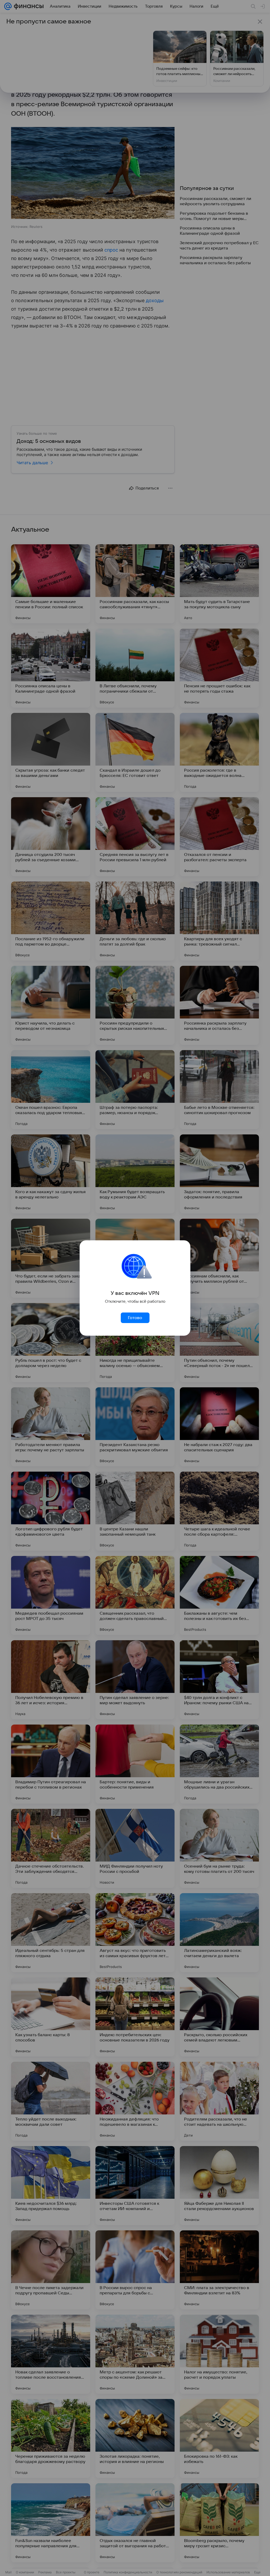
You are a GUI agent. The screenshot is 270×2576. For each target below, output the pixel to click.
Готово (135, 1318)
